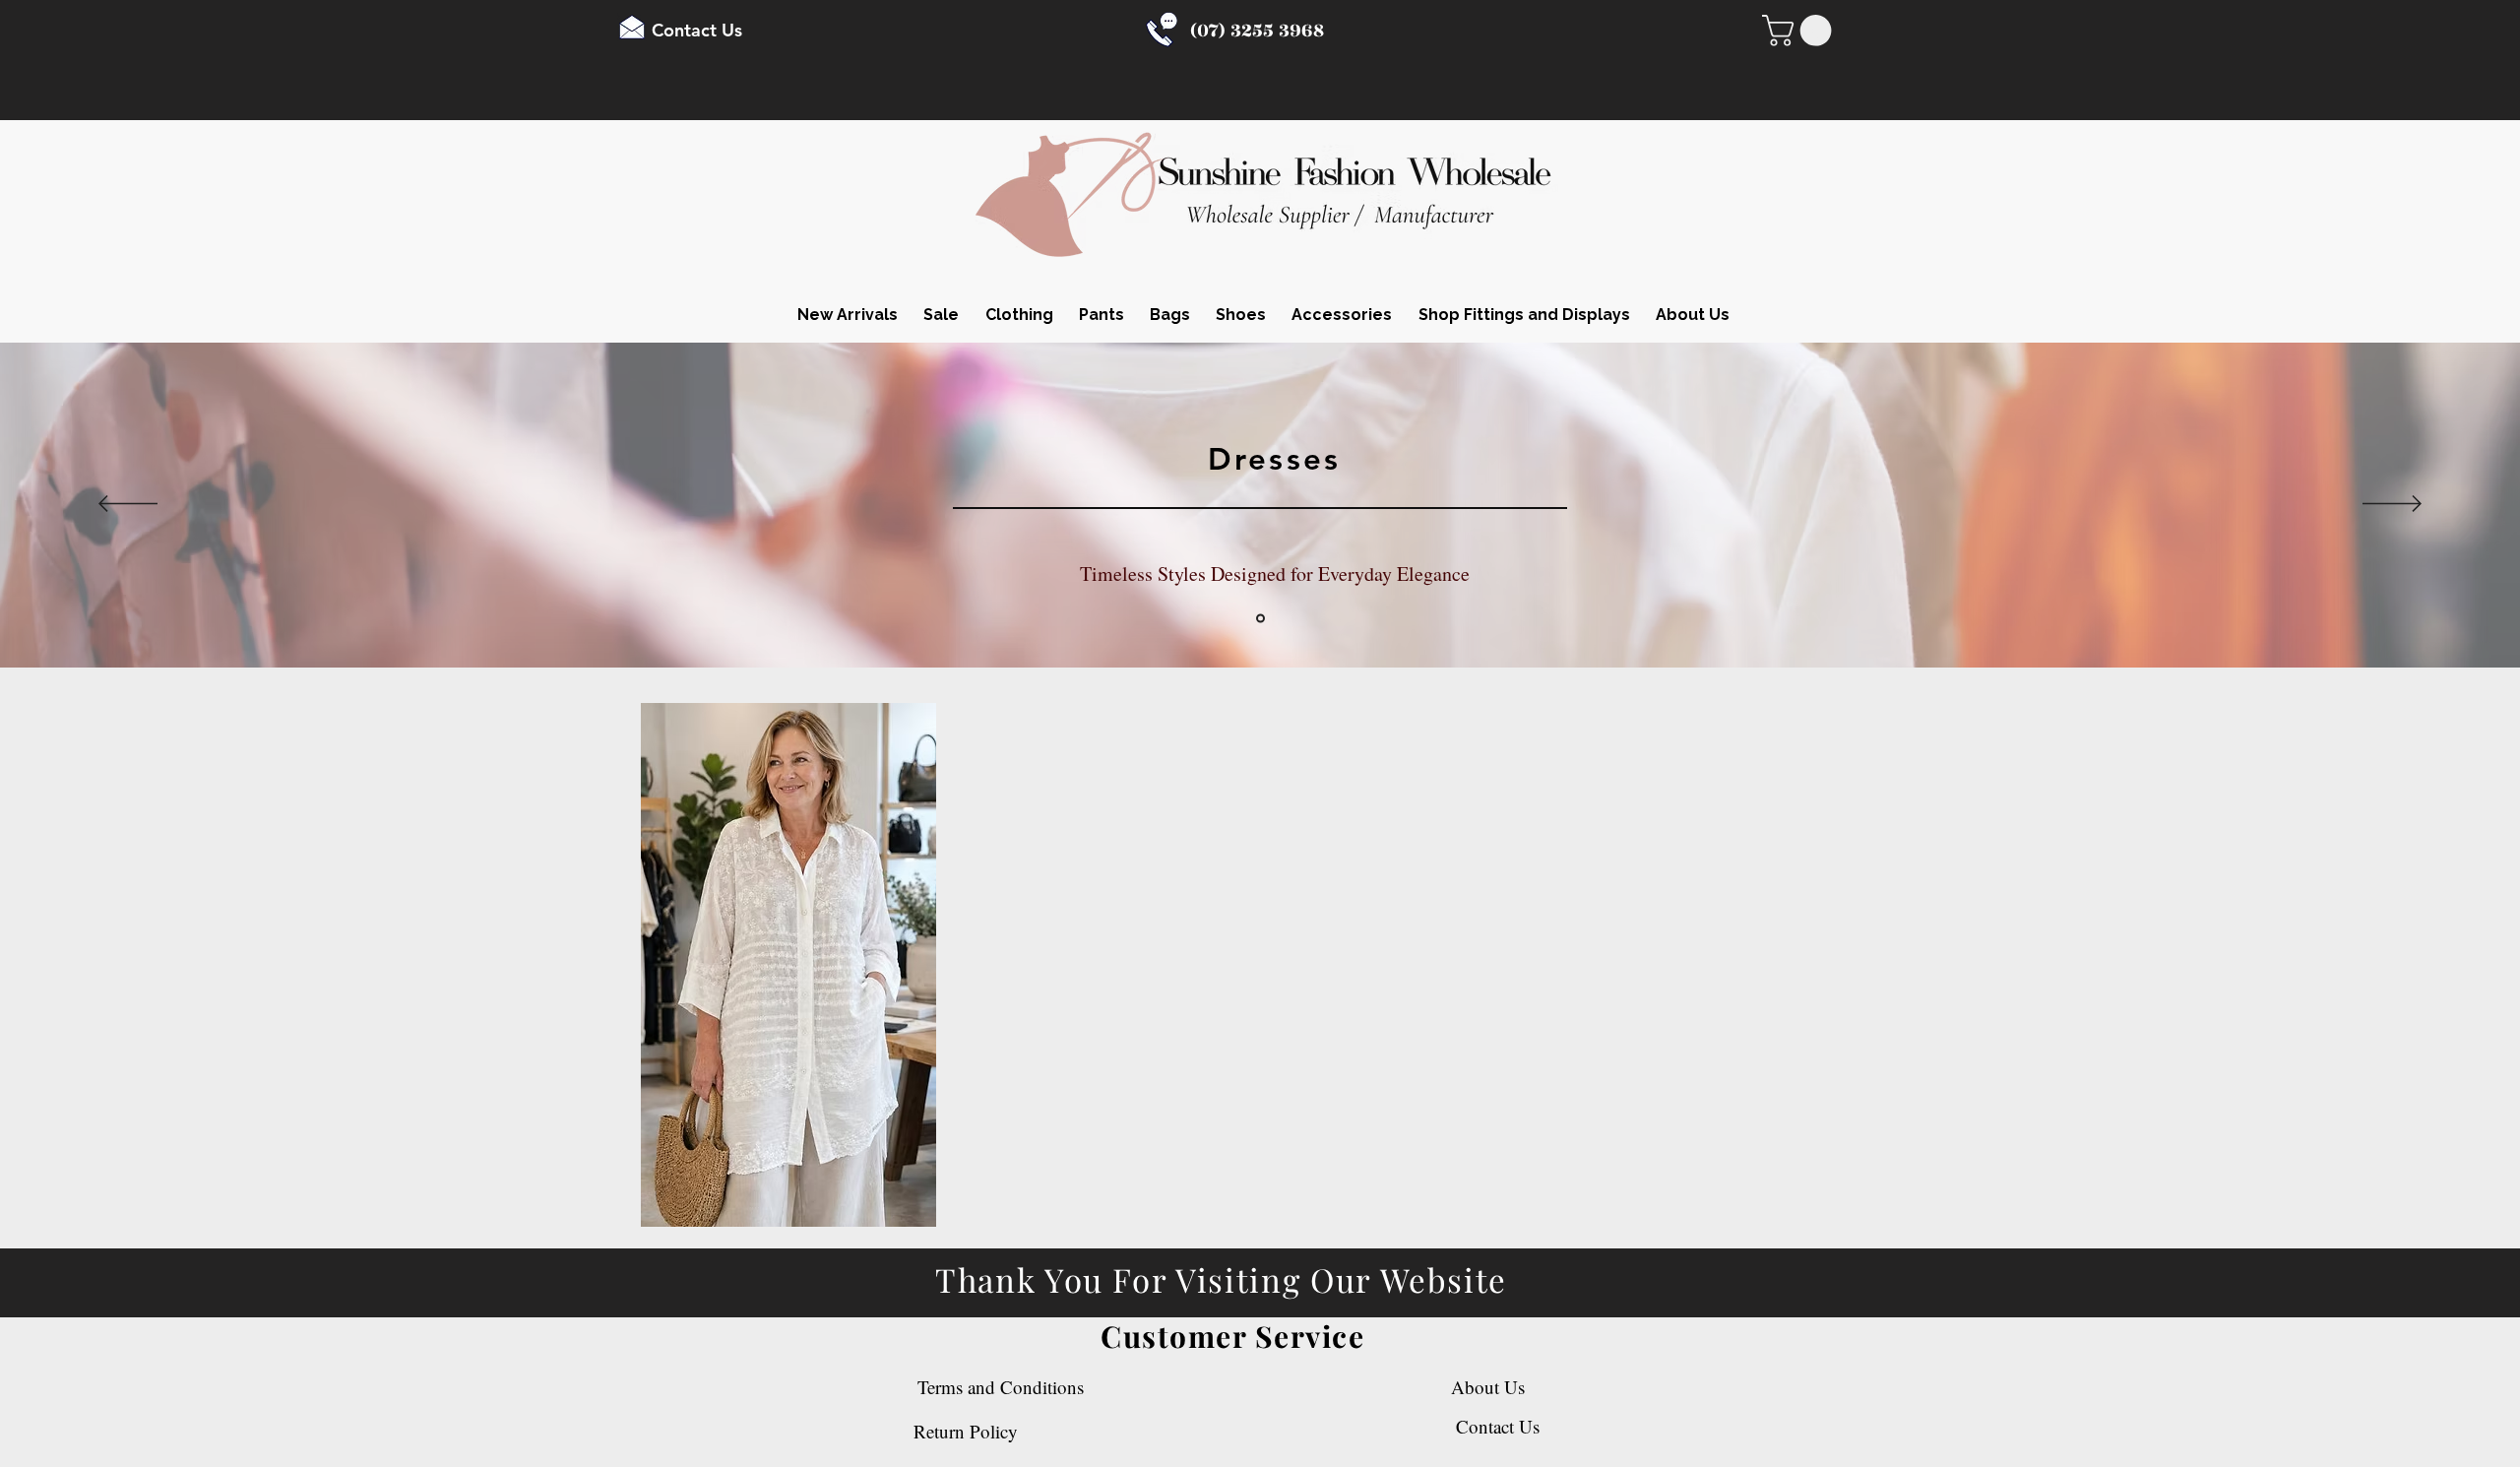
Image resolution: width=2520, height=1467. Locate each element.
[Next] (2392, 505)
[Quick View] (788, 965)
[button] (1800, 31)
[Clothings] (1260, 619)
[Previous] (128, 505)
